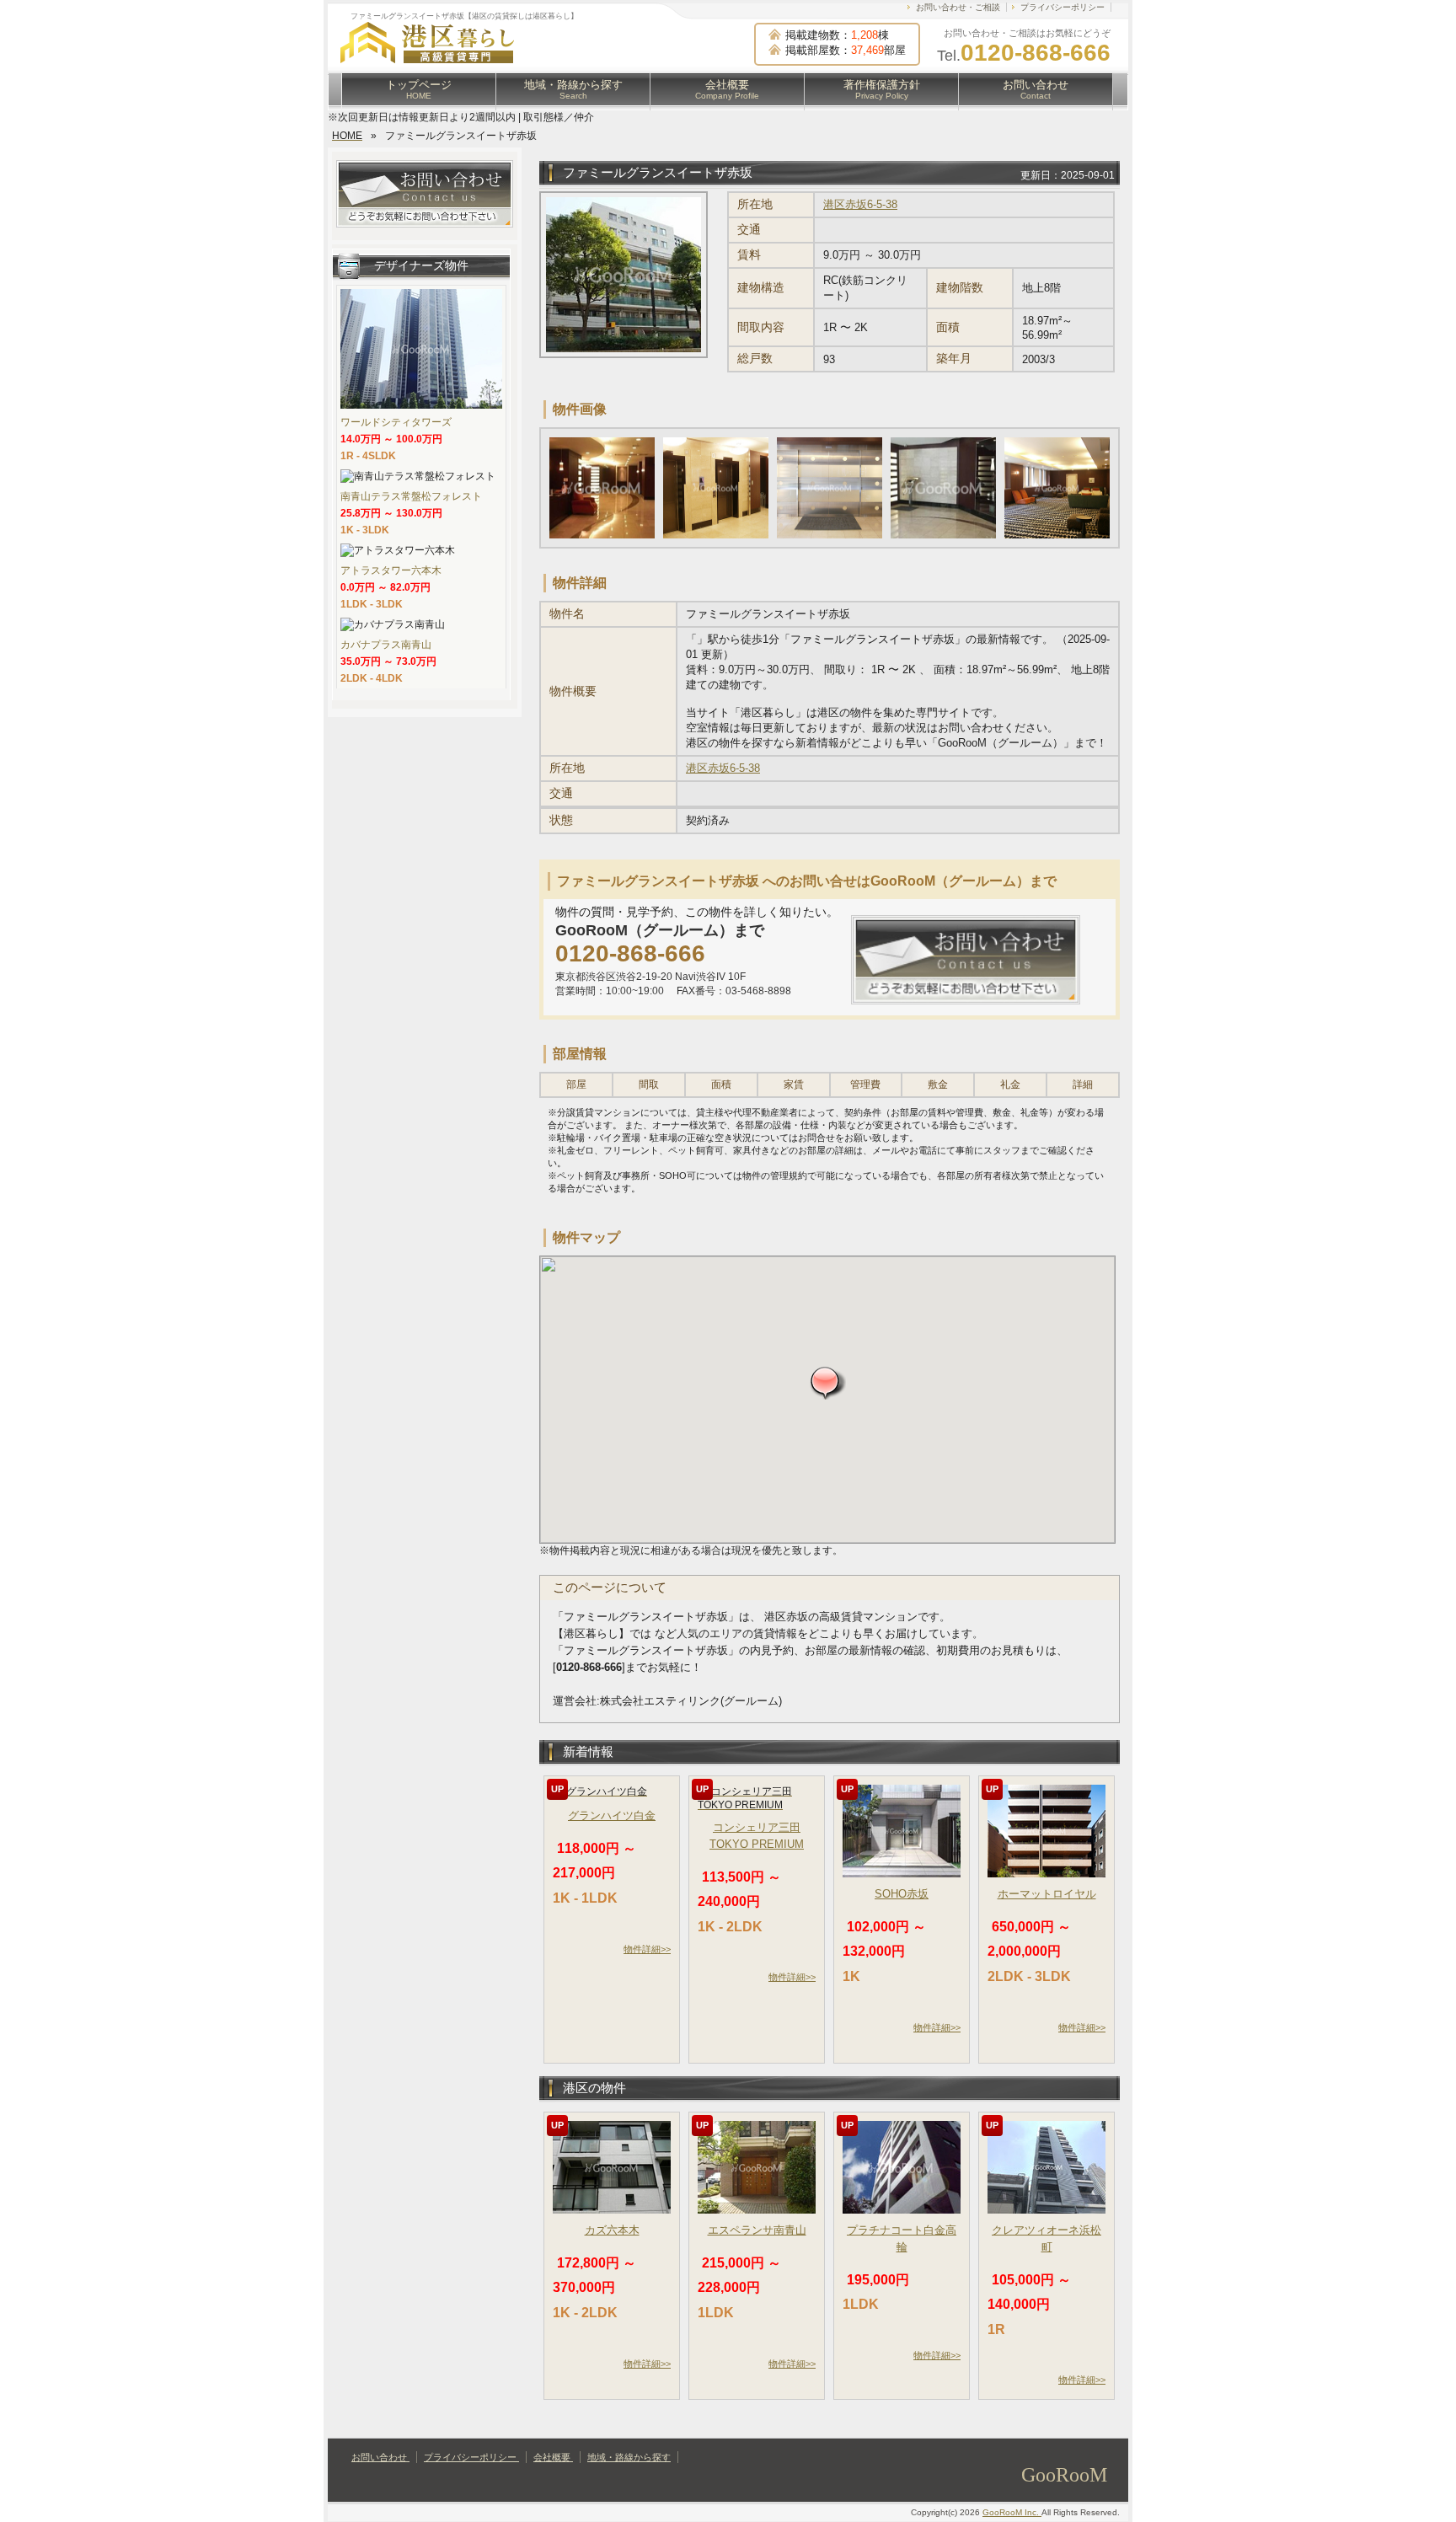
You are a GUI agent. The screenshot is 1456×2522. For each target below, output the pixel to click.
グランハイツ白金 (612, 1815)
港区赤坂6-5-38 (860, 204)
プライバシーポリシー (1063, 7)
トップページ (419, 89)
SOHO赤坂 (902, 1894)
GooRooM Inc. (1012, 2512)
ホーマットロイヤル (1047, 1894)
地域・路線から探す (573, 89)
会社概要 (727, 89)
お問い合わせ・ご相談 (958, 7)
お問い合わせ (1036, 89)
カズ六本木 (612, 2230)
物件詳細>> (647, 1949)
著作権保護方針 (882, 89)
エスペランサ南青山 (757, 2230)
